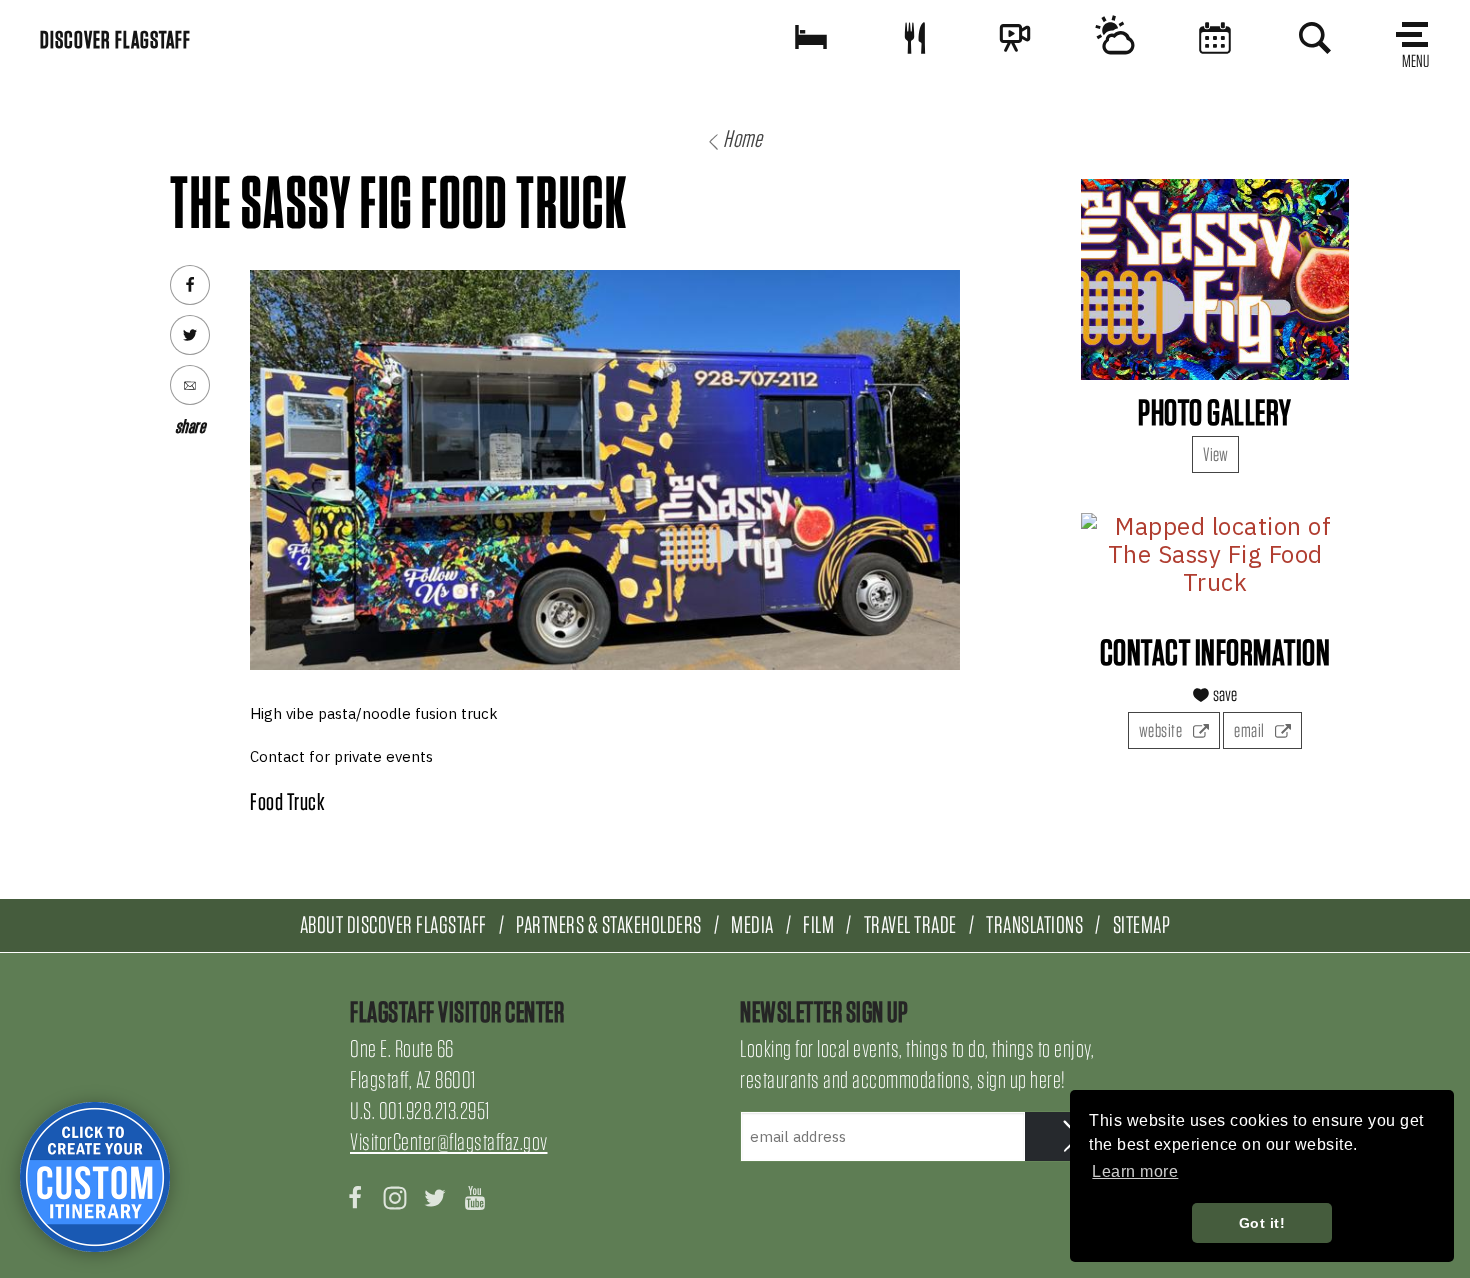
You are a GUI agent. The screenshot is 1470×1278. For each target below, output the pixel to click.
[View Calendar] (1215, 37)
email (1250, 730)
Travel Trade (910, 924)
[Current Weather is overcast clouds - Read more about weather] (1115, 37)
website (1162, 730)
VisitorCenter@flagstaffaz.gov (449, 1141)
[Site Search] (1315, 37)
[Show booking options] (811, 37)
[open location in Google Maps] (1215, 554)
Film (818, 924)
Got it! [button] (1262, 1223)
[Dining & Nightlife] (915, 37)
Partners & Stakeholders (609, 924)
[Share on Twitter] (190, 335)
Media (752, 924)
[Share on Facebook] (190, 285)
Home (742, 138)
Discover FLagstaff (115, 39)
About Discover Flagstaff (393, 924)
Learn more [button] (1135, 1171)
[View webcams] (1015, 37)
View (1215, 454)
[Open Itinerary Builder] (95, 1177)
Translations (1034, 924)
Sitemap (1142, 924)
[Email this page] (190, 385)
